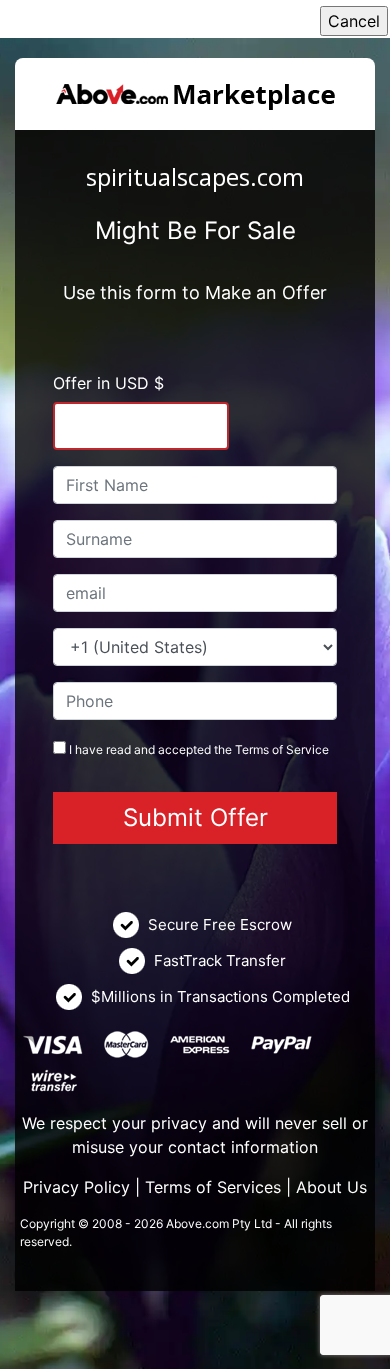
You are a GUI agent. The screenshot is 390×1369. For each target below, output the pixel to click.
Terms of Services (213, 1187)
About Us (331, 1187)
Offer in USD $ (108, 383)
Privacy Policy (76, 1187)
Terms (252, 749)
